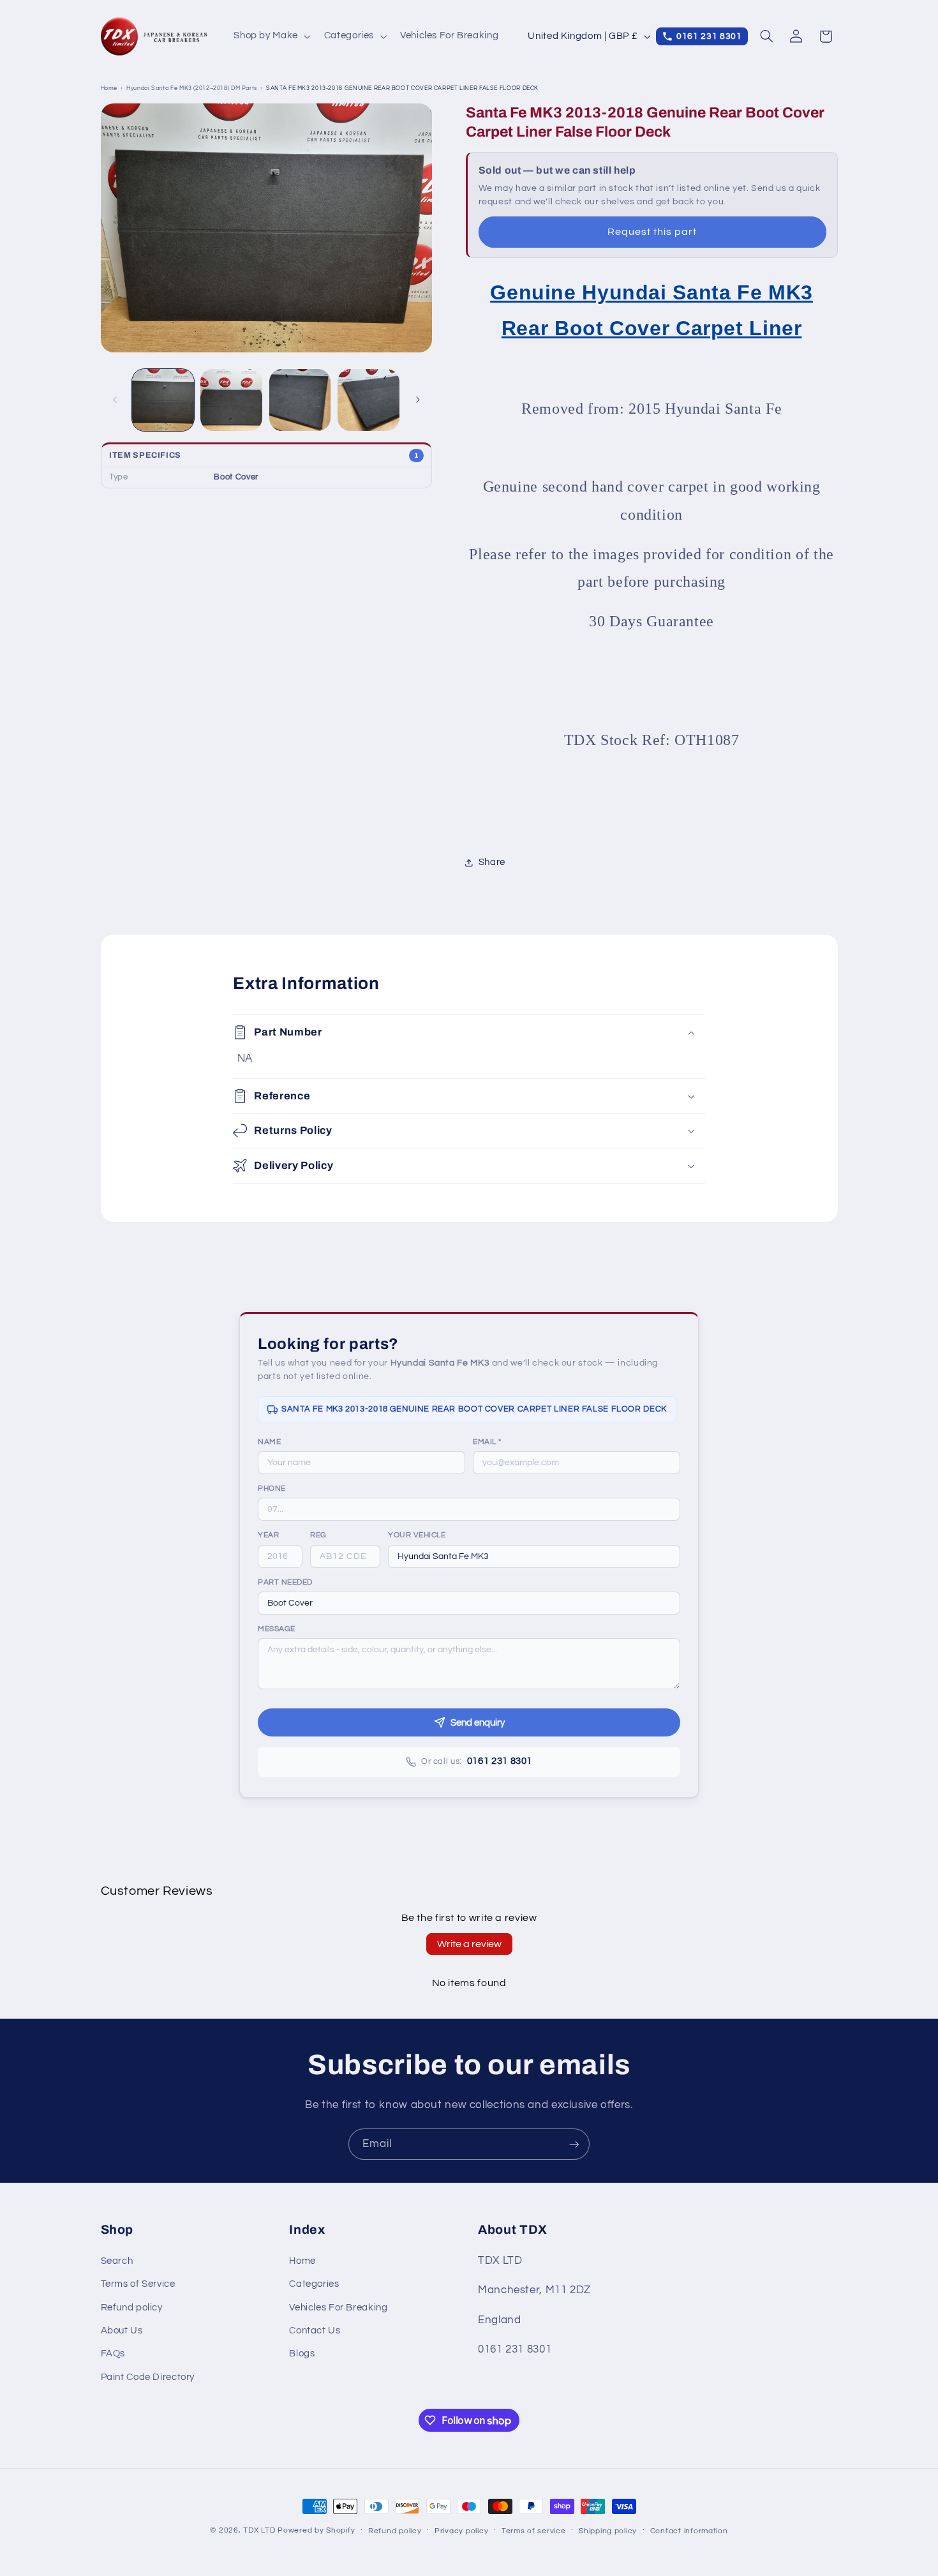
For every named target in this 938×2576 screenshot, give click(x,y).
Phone (272, 1488)
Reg (318, 1535)
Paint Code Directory (148, 2377)
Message (277, 1629)
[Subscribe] (574, 2144)
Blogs (302, 2354)
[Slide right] (418, 400)
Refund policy (132, 2308)
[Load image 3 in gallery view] (300, 400)
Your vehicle (417, 1535)
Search (117, 2261)
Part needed (285, 1582)
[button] (271, 36)
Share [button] (492, 862)
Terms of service (534, 2531)
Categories (314, 2284)
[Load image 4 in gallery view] (368, 400)
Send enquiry (478, 1723)
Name (269, 1442)
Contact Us (315, 2331)
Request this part (652, 232)
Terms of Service (138, 2284)
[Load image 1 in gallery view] (163, 400)
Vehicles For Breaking (338, 2308)
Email (487, 1442)
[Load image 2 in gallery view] (231, 400)
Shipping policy (608, 2531)
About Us (122, 2331)
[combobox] (534, 1556)
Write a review (469, 1944)
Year (268, 1535)
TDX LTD (259, 2530)
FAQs (113, 2354)
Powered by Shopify (316, 2530)
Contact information (689, 2531)
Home (109, 88)
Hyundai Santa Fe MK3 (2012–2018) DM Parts (192, 88)
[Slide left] (115, 400)
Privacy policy (461, 2531)
